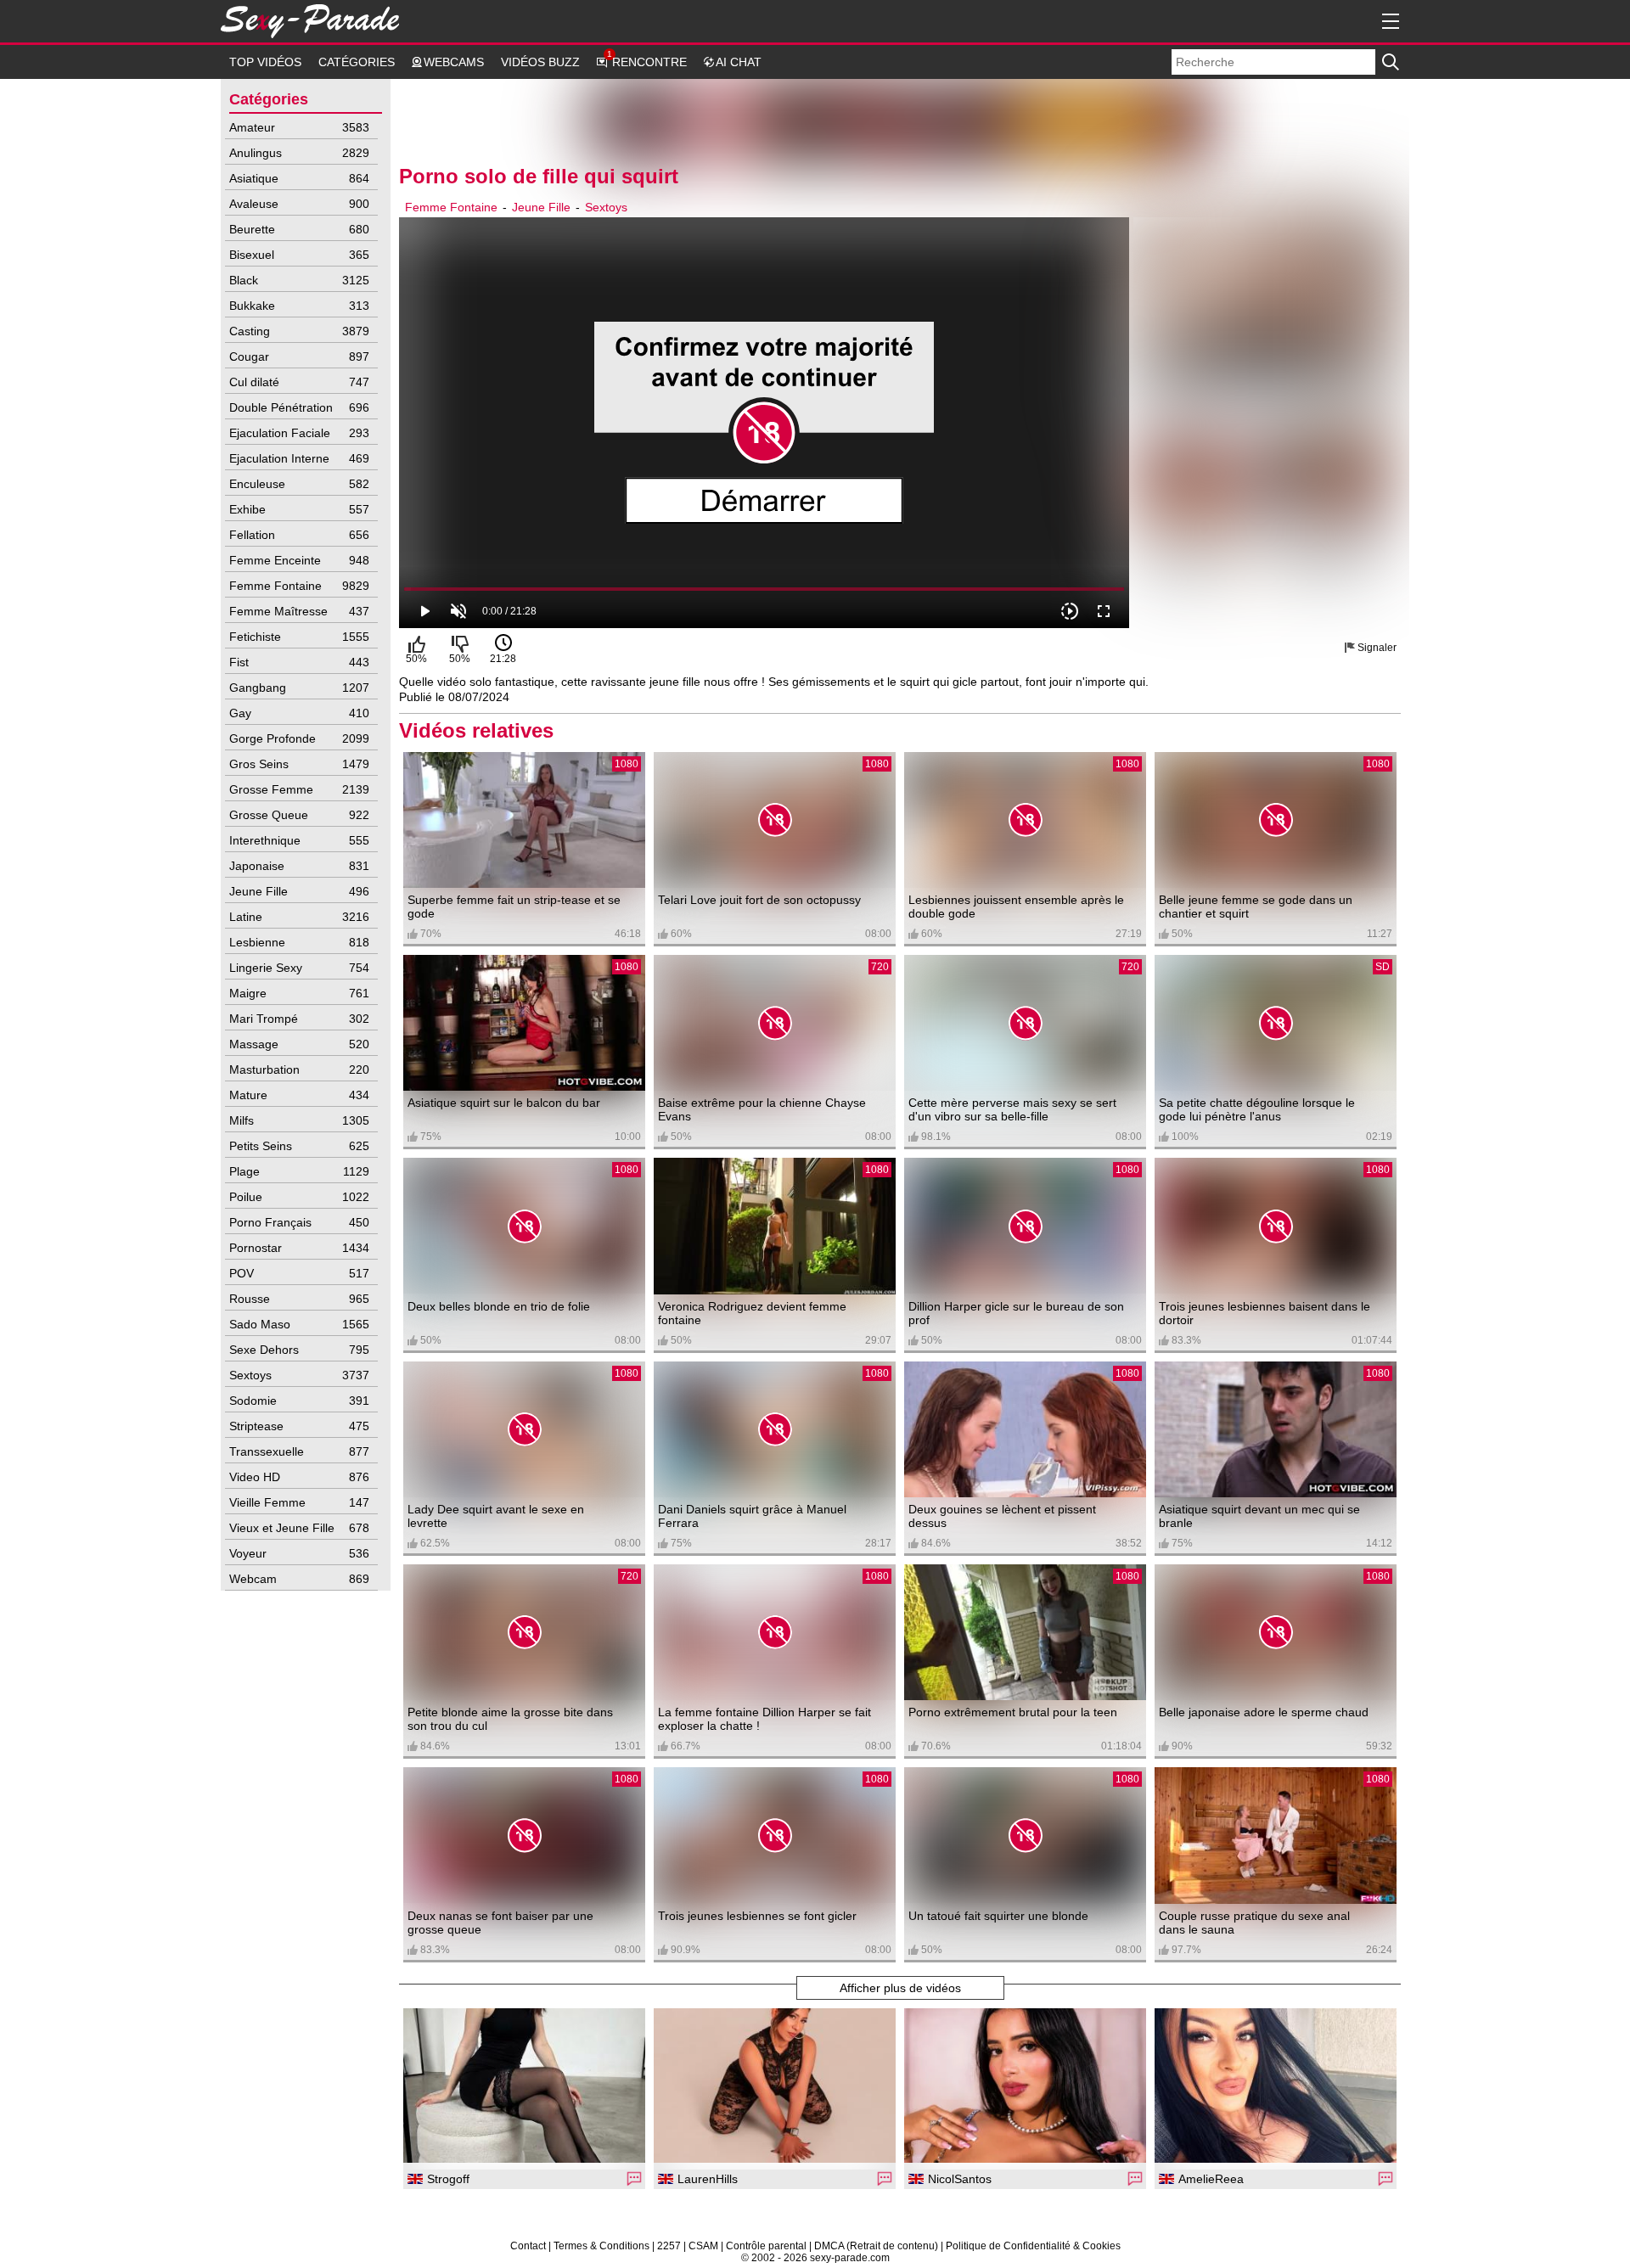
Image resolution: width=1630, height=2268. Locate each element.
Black (299, 280)
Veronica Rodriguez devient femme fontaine (752, 1313)
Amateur (299, 127)
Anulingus (299, 153)
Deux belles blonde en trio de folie (499, 1306)
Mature (299, 1095)
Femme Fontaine (299, 586)
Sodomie (299, 1401)
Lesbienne (299, 942)
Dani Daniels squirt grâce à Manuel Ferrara (752, 1516)
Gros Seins (299, 764)
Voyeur (299, 1553)
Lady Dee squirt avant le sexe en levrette (496, 1516)
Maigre (299, 993)
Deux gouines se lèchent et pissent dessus (1002, 1516)
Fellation (299, 535)
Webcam (299, 1579)
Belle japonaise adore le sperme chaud (1264, 1712)
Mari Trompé (299, 1019)
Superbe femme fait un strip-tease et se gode (514, 907)
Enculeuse (299, 484)
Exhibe (299, 509)
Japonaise (299, 866)
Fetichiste (299, 637)
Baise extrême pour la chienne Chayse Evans (762, 1109)
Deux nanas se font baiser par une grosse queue (500, 1923)
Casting (299, 331)
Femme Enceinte (299, 560)
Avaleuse (299, 204)
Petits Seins (299, 1146)
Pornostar (299, 1248)
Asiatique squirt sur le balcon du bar (504, 1103)
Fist (299, 662)
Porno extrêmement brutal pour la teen (1013, 1712)
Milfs (299, 1120)
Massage (299, 1044)
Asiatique (299, 178)
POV (299, 1273)
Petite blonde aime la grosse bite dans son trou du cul (510, 1719)
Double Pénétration (299, 407)
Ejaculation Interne (299, 458)
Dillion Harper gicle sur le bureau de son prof (1016, 1313)
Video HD (299, 1477)
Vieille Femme (299, 1502)
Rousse (299, 1299)
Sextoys (299, 1375)
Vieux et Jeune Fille (299, 1528)
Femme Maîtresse (299, 611)
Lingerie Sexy (299, 968)
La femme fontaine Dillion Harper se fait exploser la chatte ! (764, 1719)
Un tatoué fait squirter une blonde (998, 1916)
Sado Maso (299, 1324)
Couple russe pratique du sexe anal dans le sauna (1254, 1923)
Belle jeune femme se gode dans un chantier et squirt (1256, 907)
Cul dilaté (299, 382)
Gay (299, 713)
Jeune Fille (299, 891)
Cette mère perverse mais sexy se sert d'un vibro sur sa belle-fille (1012, 1109)
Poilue (299, 1197)
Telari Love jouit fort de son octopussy (759, 900)
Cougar (299, 356)
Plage (299, 1171)
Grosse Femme (299, 789)
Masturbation (299, 1069)
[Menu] (1388, 21)
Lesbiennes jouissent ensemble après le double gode (1016, 907)
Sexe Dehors (299, 1350)
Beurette (299, 229)
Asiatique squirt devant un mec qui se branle (1259, 1516)
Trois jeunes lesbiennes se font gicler (757, 1916)
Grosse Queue (299, 815)
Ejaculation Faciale (299, 433)
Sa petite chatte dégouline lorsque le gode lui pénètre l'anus (1257, 1109)
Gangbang (299, 688)
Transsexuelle (299, 1451)
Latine (299, 917)
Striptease (299, 1426)
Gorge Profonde (299, 738)
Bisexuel (299, 255)
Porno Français (299, 1222)
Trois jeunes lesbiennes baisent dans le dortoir (1265, 1313)
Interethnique (299, 840)
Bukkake (299, 306)
